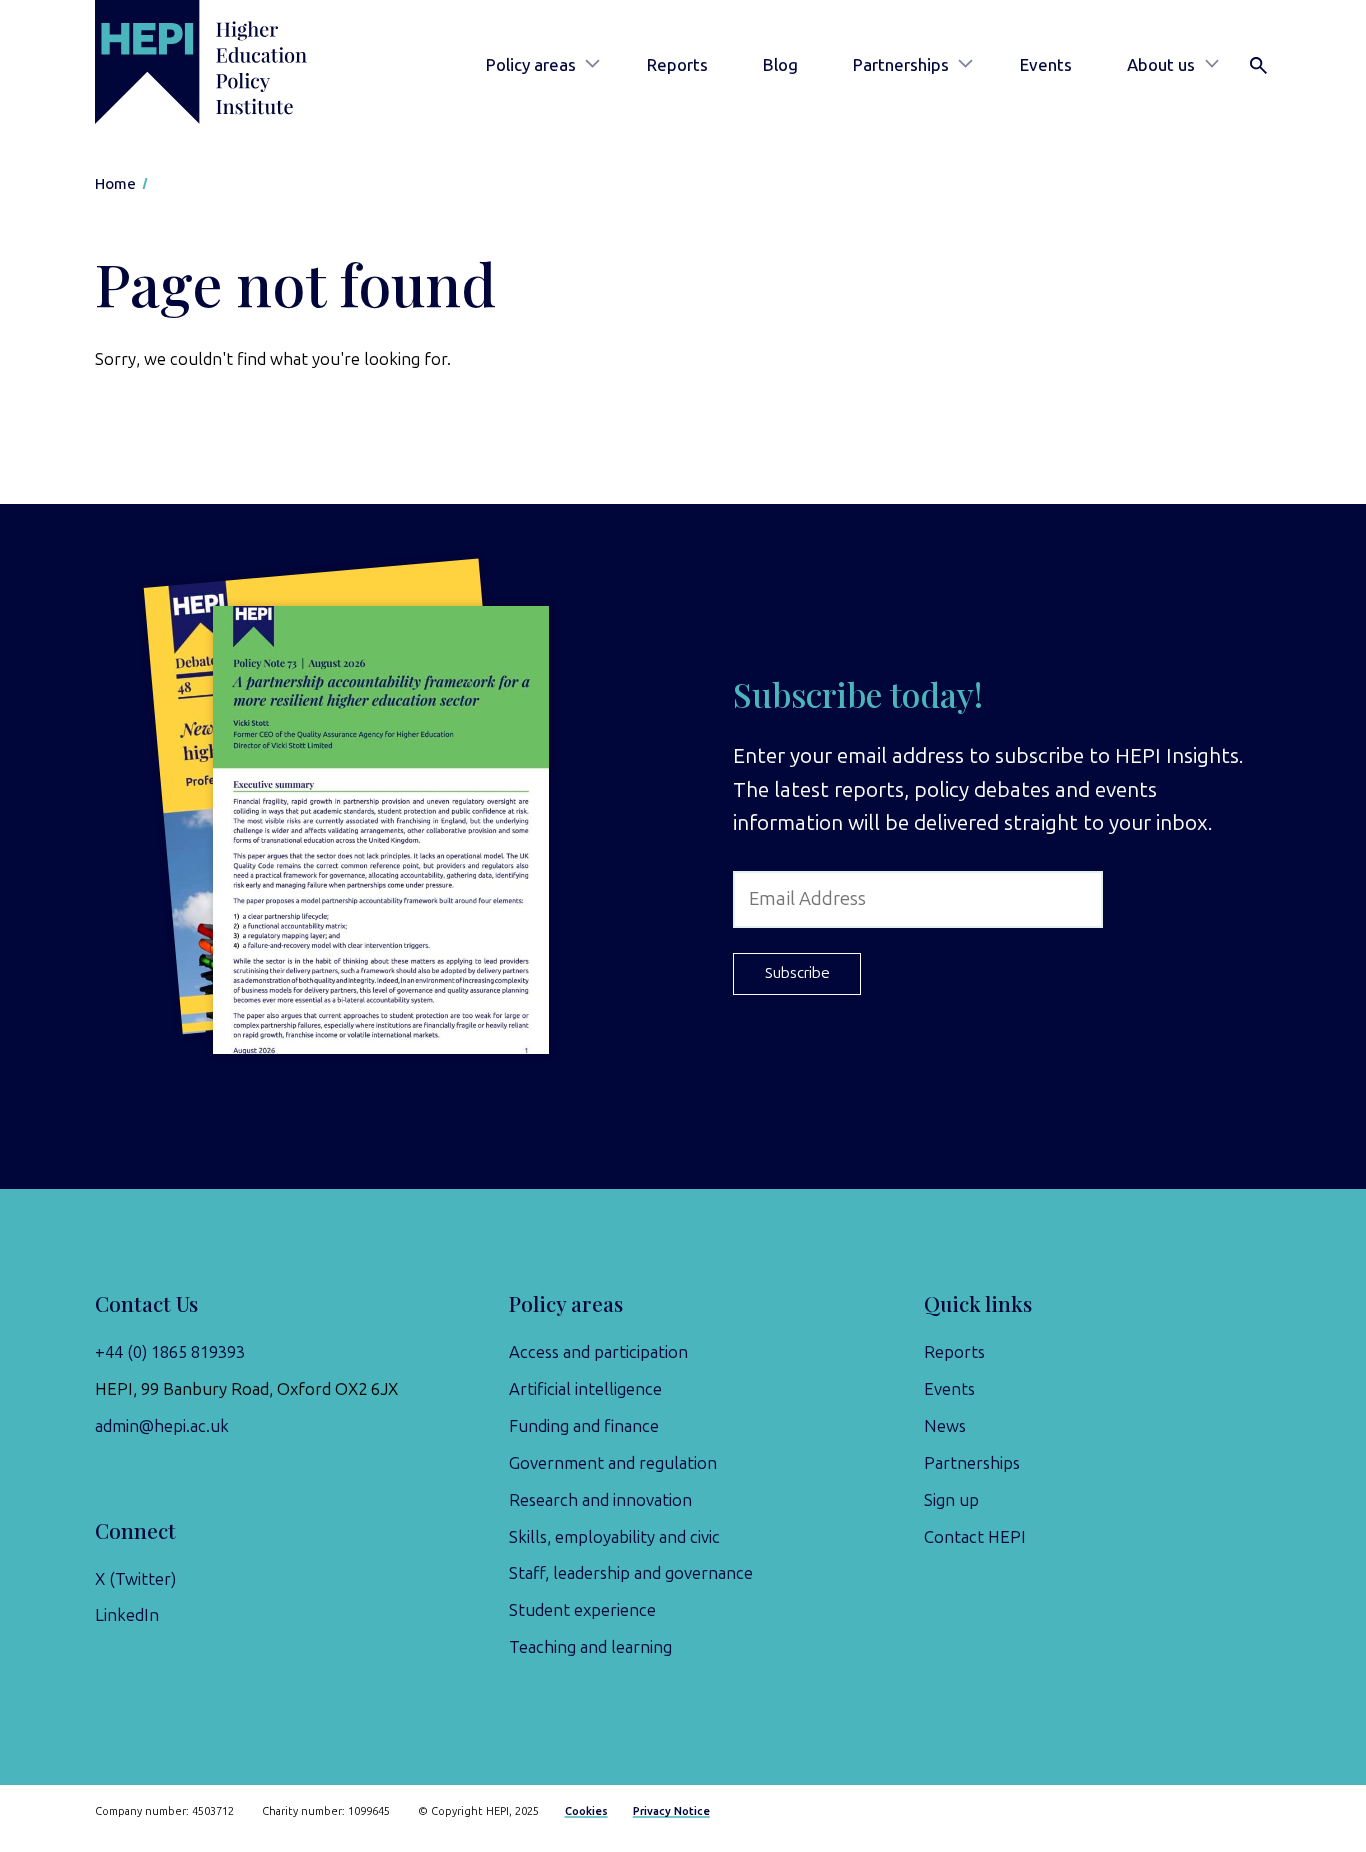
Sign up (951, 1500)
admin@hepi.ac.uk (162, 1426)
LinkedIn (127, 1615)
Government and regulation (613, 1463)
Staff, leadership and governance (631, 1573)
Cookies (586, 1811)
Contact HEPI (975, 1537)
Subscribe (797, 973)
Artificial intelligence (585, 1389)
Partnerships (901, 65)
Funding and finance (584, 1426)
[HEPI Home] (229, 62)
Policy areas (531, 65)
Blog (780, 65)
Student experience (582, 1610)
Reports (677, 65)
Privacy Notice (671, 1811)
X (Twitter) (135, 1579)
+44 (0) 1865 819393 (170, 1352)
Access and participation (598, 1352)
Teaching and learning (590, 1647)
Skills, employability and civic (614, 1537)
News (945, 1426)
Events (1046, 65)
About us (1161, 65)
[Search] (1258, 66)
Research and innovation (600, 1500)
